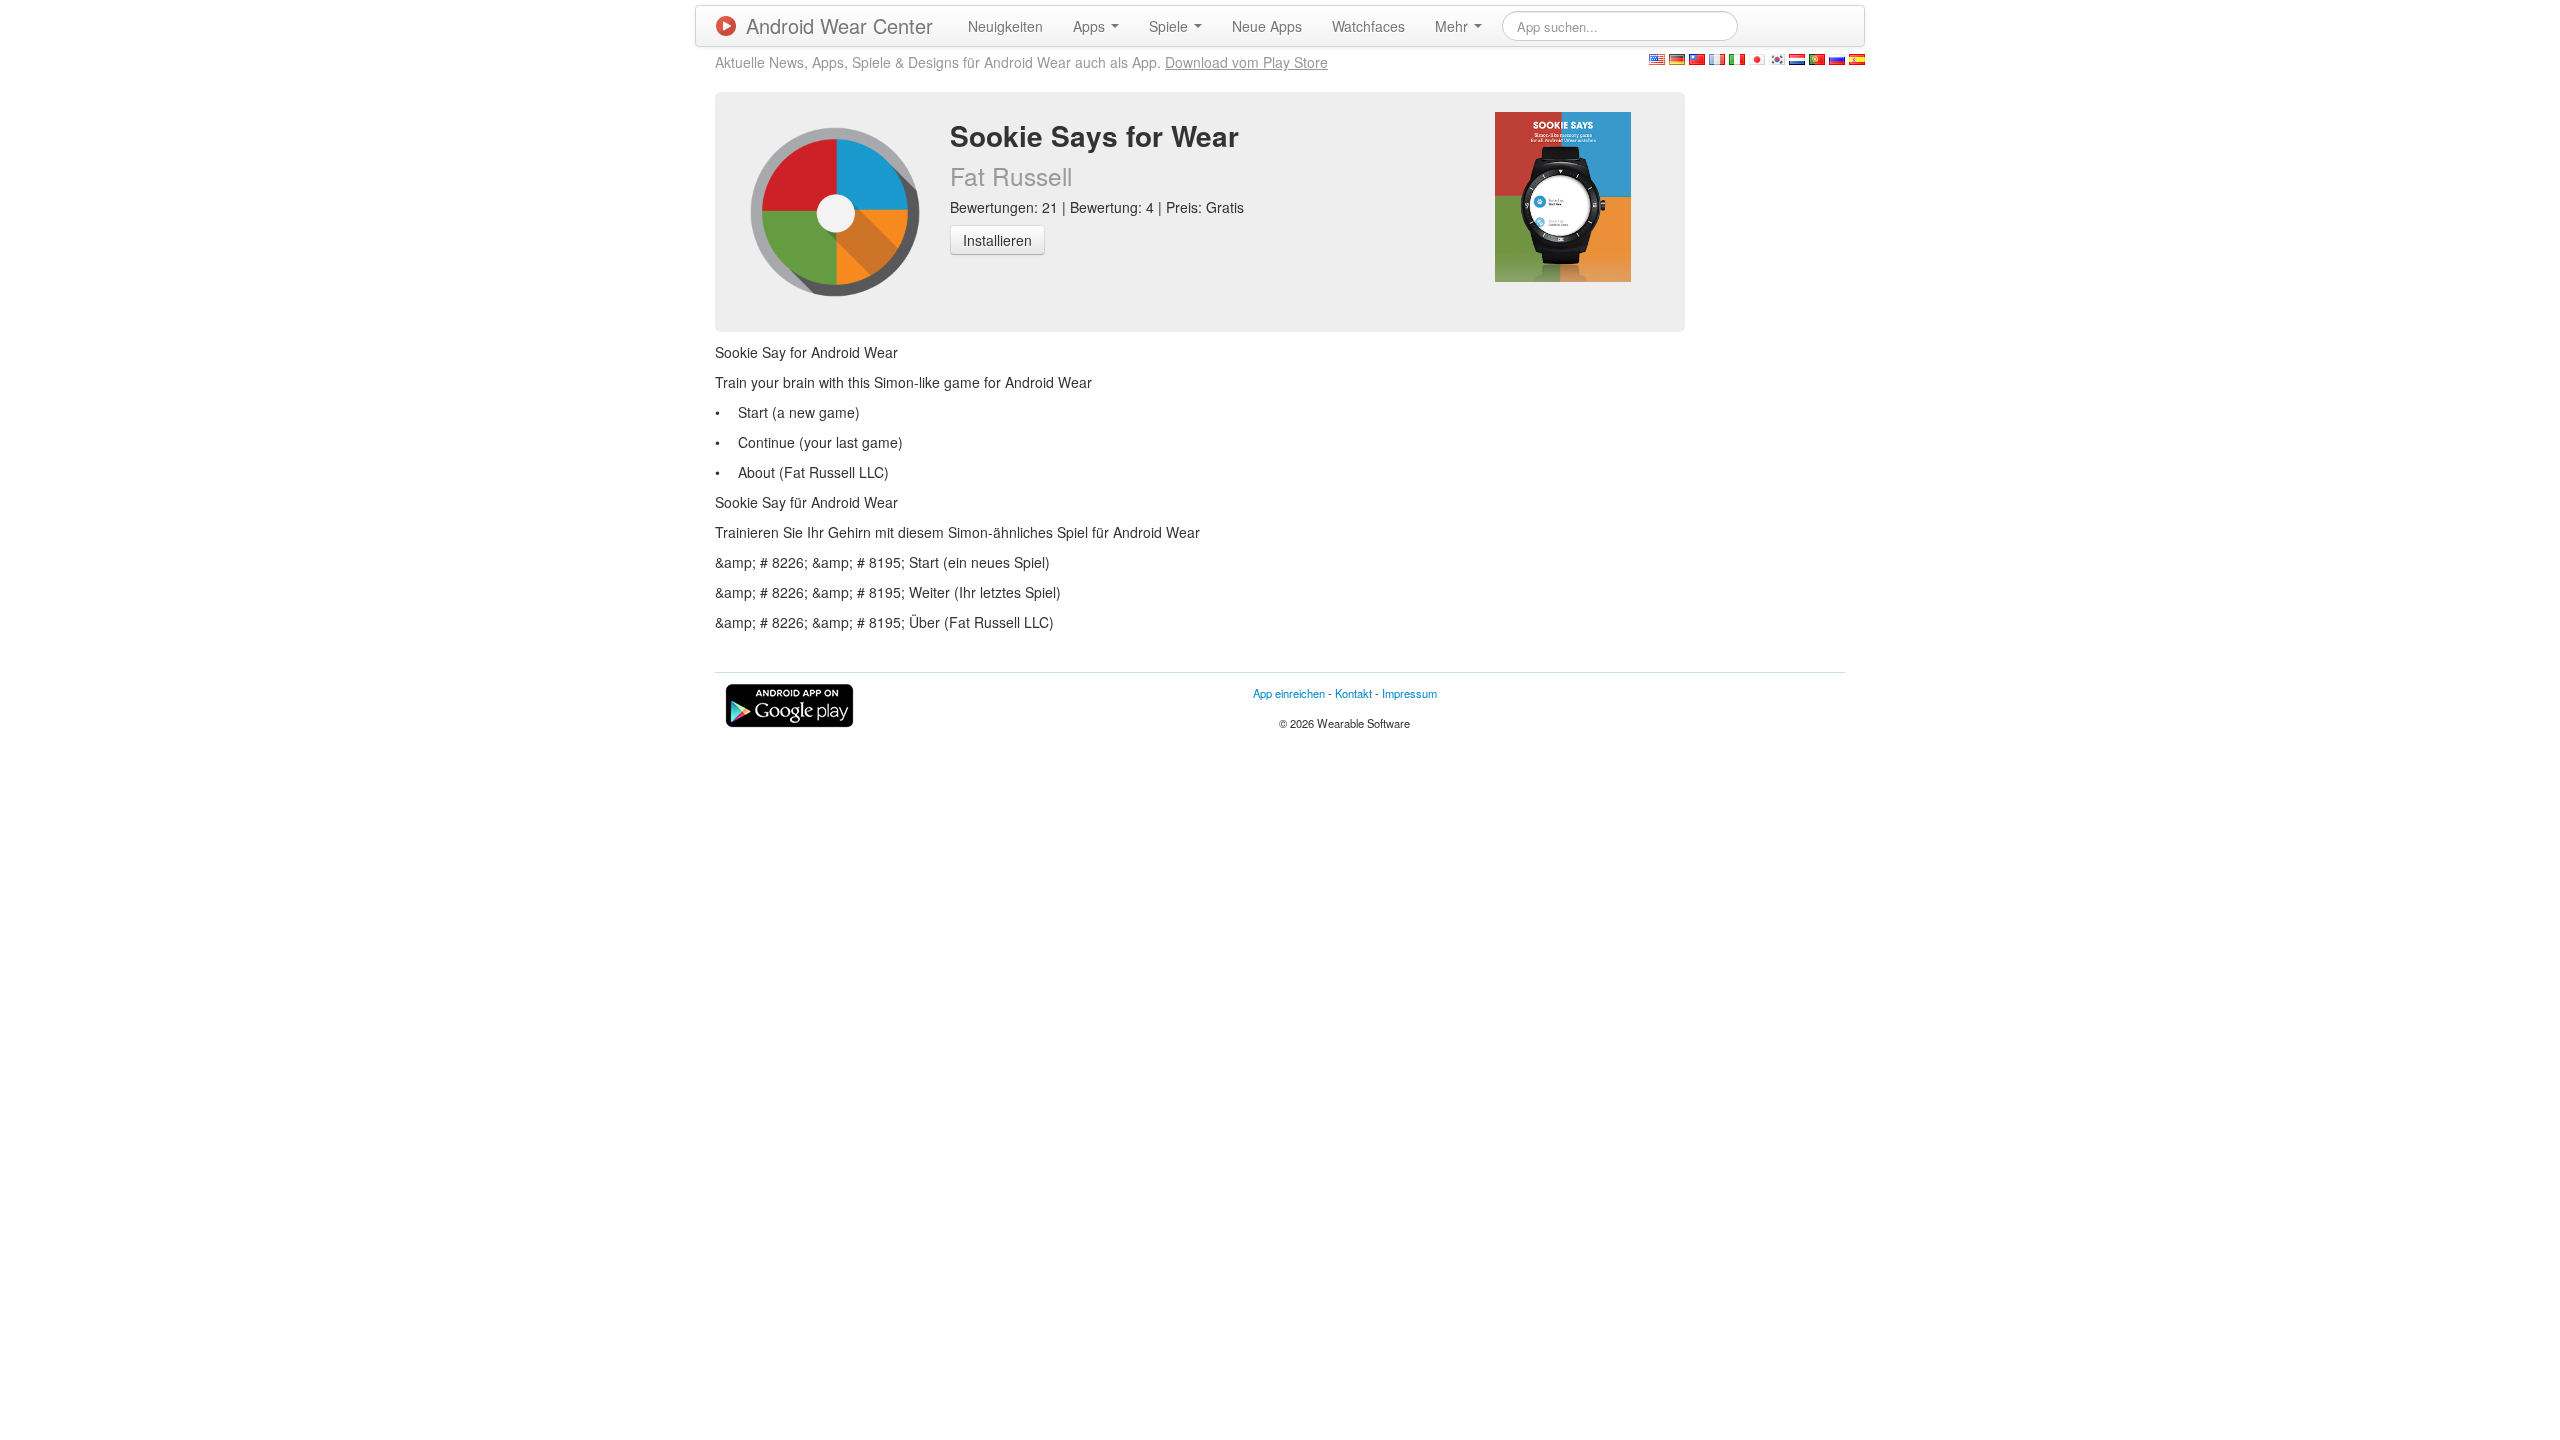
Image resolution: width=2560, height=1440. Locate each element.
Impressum (1409, 693)
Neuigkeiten (1005, 26)
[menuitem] (1005, 26)
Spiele (1170, 26)
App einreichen (1289, 693)
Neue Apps (1267, 26)
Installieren (997, 240)
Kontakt (1353, 693)
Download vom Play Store (1246, 62)
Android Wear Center (839, 25)
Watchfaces (1368, 26)
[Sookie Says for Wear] (1563, 195)
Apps (1091, 26)
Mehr (1453, 26)
